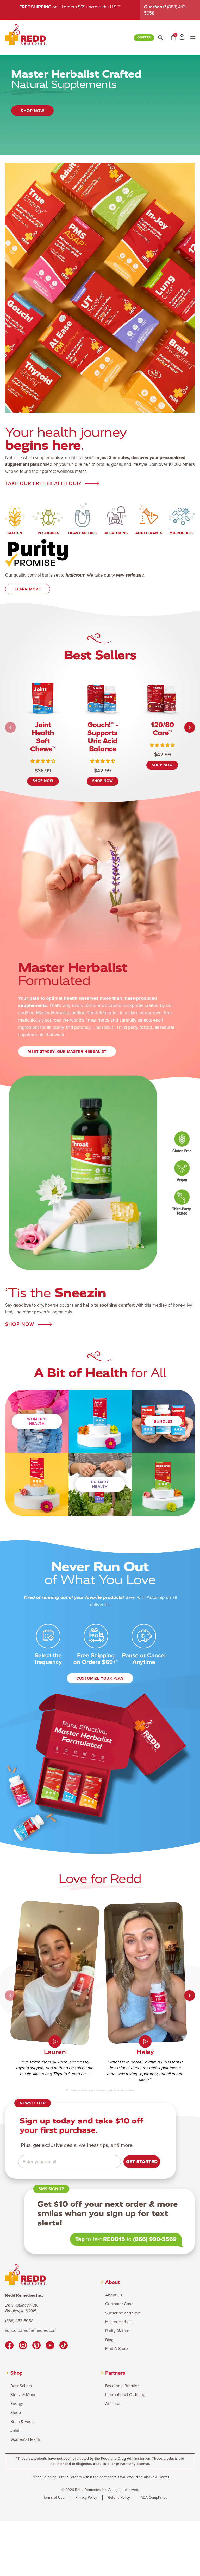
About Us (114, 2295)
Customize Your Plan (100, 1678)
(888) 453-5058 (19, 2321)
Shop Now (32, 111)
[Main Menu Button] (193, 38)
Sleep (16, 2413)
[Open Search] (161, 38)
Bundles (163, 1421)
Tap (80, 2239)
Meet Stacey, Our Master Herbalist (67, 1051)
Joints (16, 2431)
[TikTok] (64, 2346)
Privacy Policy (86, 2498)
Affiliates (113, 2404)
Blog (109, 2340)
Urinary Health (100, 1484)
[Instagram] (23, 2346)
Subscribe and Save (123, 2313)
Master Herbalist (120, 2322)
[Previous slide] (10, 727)
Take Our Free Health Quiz (43, 484)
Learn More (28, 589)
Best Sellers (21, 2386)
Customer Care (119, 2304)
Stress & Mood (23, 2395)
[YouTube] (50, 2346)
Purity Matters (118, 2331)
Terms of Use (54, 2498)
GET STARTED (142, 2162)
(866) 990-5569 (155, 2239)
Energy (17, 2404)
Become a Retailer (122, 2386)
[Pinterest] (36, 2346)
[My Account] (182, 38)
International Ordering (125, 2395)
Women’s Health (37, 1421)
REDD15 (114, 2239)
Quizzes (144, 38)
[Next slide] (190, 727)
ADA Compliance (154, 2498)
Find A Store (117, 2349)
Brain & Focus (23, 2422)
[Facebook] (9, 2346)
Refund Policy (119, 2498)
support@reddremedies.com (31, 2330)
